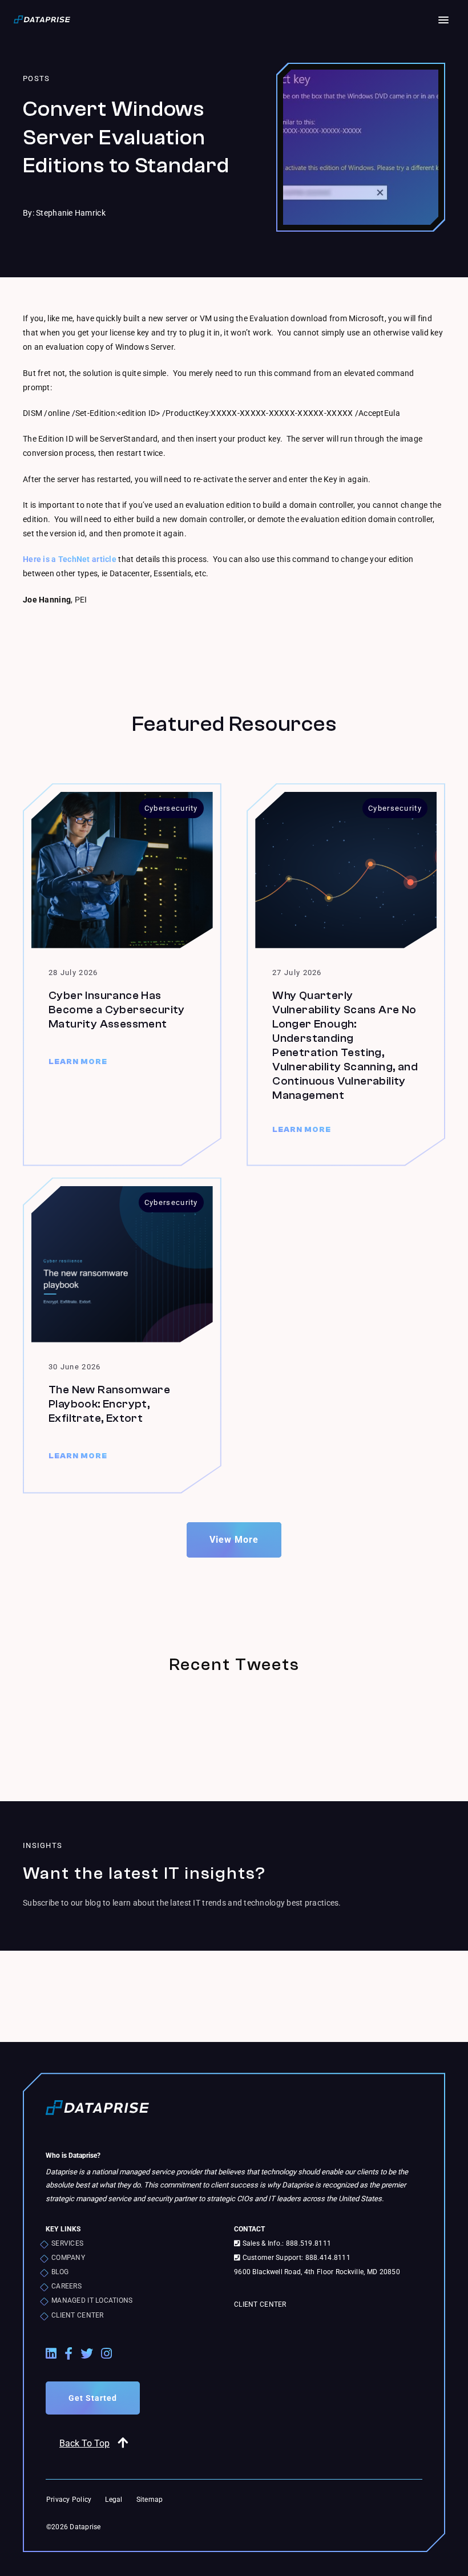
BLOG (60, 2272)
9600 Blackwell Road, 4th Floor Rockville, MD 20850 (317, 2272)
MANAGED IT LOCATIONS (92, 2300)
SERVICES (67, 2243)
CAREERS (66, 2286)
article (103, 559)
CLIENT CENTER (78, 2315)
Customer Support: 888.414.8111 (295, 2258)
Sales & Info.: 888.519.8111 (286, 2243)
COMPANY (68, 2258)
